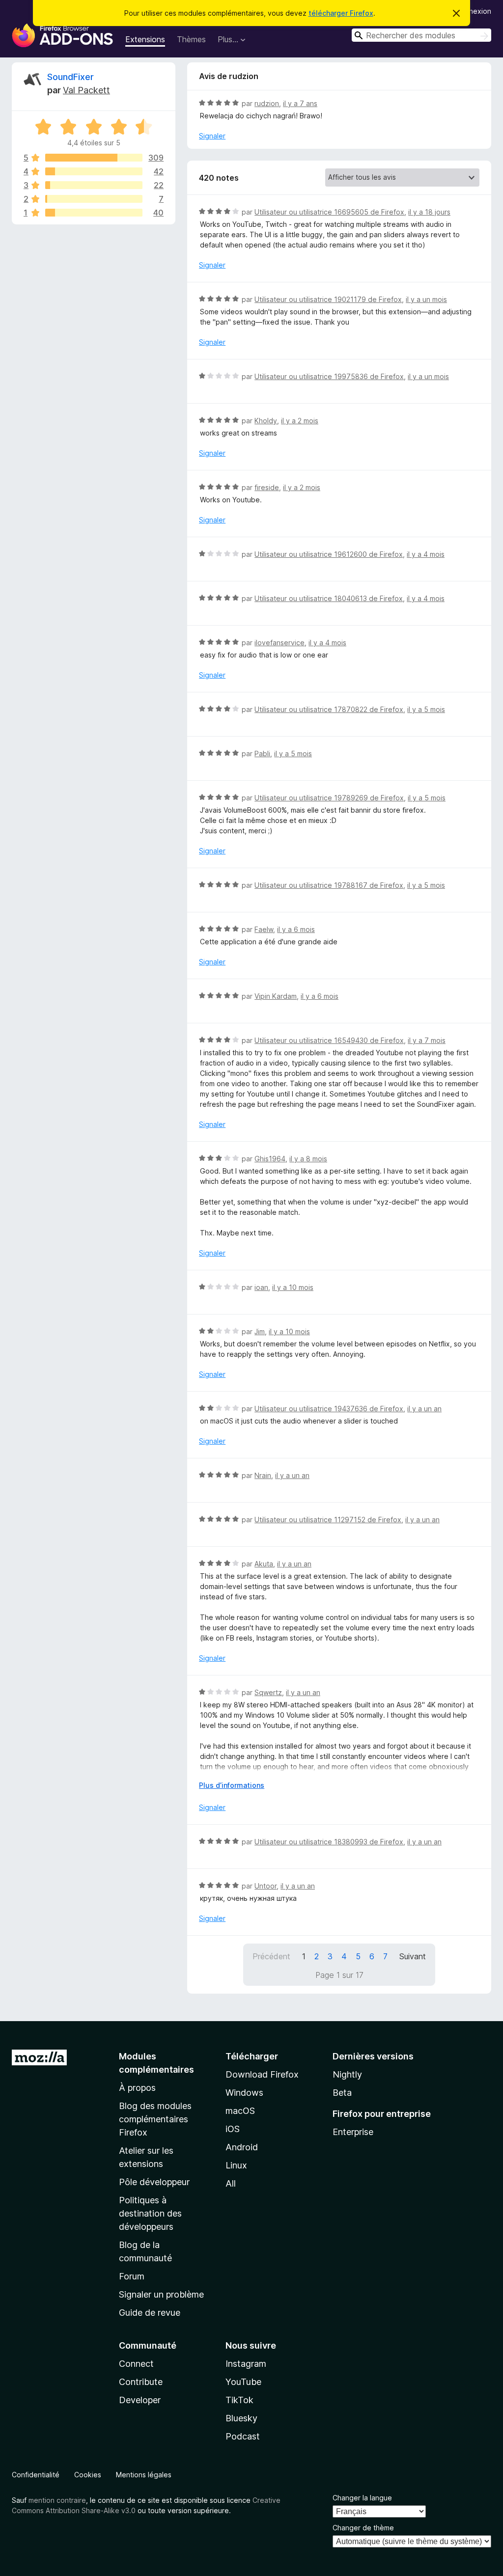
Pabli (262, 754)
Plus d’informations (232, 1785)
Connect (136, 2364)
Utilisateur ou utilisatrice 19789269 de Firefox (329, 798)
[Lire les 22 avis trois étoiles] (94, 185)
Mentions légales (144, 2475)
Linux (236, 2165)
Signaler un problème (161, 2294)
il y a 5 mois (426, 709)
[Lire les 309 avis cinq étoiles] (94, 158)
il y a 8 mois (308, 1159)
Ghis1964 (270, 1159)
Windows (244, 2093)
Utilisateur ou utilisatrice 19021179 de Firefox (328, 299)
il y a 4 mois (426, 554)
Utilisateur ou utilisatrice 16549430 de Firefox (329, 1040)
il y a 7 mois (427, 1040)
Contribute (141, 2382)
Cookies (88, 2475)
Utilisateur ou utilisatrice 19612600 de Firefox (329, 554)
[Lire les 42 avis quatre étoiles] (94, 171)
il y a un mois (426, 299)
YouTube (243, 2382)
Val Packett (86, 90)
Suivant (413, 1956)
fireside (267, 487)
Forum (132, 2276)
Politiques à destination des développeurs (150, 2213)
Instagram (246, 2364)
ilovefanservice (279, 643)
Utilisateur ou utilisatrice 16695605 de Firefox (329, 212)
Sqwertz (268, 1692)
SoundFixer (70, 77)
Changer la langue (362, 2498)
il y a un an (424, 1409)
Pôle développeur (154, 2182)
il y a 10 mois (293, 1287)
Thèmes (191, 39)
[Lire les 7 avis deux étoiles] (94, 199)
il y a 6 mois (296, 929)
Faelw (264, 929)
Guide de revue (150, 2313)
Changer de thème (363, 2528)
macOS (240, 2111)
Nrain (263, 1475)
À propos (137, 2088)
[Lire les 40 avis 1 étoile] (94, 213)
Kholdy (266, 421)
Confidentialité (36, 2475)
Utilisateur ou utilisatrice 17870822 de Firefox (329, 709)
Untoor (265, 1886)
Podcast (243, 2436)
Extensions (145, 39)
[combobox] (421, 35)
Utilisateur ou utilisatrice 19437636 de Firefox (329, 1409)
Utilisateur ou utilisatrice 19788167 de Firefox (329, 885)
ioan (261, 1287)
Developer (140, 2400)
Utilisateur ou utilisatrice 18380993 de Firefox (329, 1842)
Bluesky (241, 2418)
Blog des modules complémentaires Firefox (155, 2119)
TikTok (239, 2400)
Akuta (264, 1564)
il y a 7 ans (300, 103)
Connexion (474, 11)
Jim (260, 1331)
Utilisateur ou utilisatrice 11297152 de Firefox (328, 1520)
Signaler (212, 136)
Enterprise (353, 2132)
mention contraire (57, 2500)
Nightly (347, 2074)
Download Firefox (262, 2074)
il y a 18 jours (429, 212)
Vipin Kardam (276, 996)
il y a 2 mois (300, 421)
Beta (342, 2093)
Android (242, 2147)
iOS (233, 2129)
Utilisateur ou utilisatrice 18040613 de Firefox (329, 598)
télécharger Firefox (341, 13)
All (231, 2183)
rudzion (267, 103)
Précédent (271, 1956)
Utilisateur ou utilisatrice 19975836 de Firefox (329, 376)
